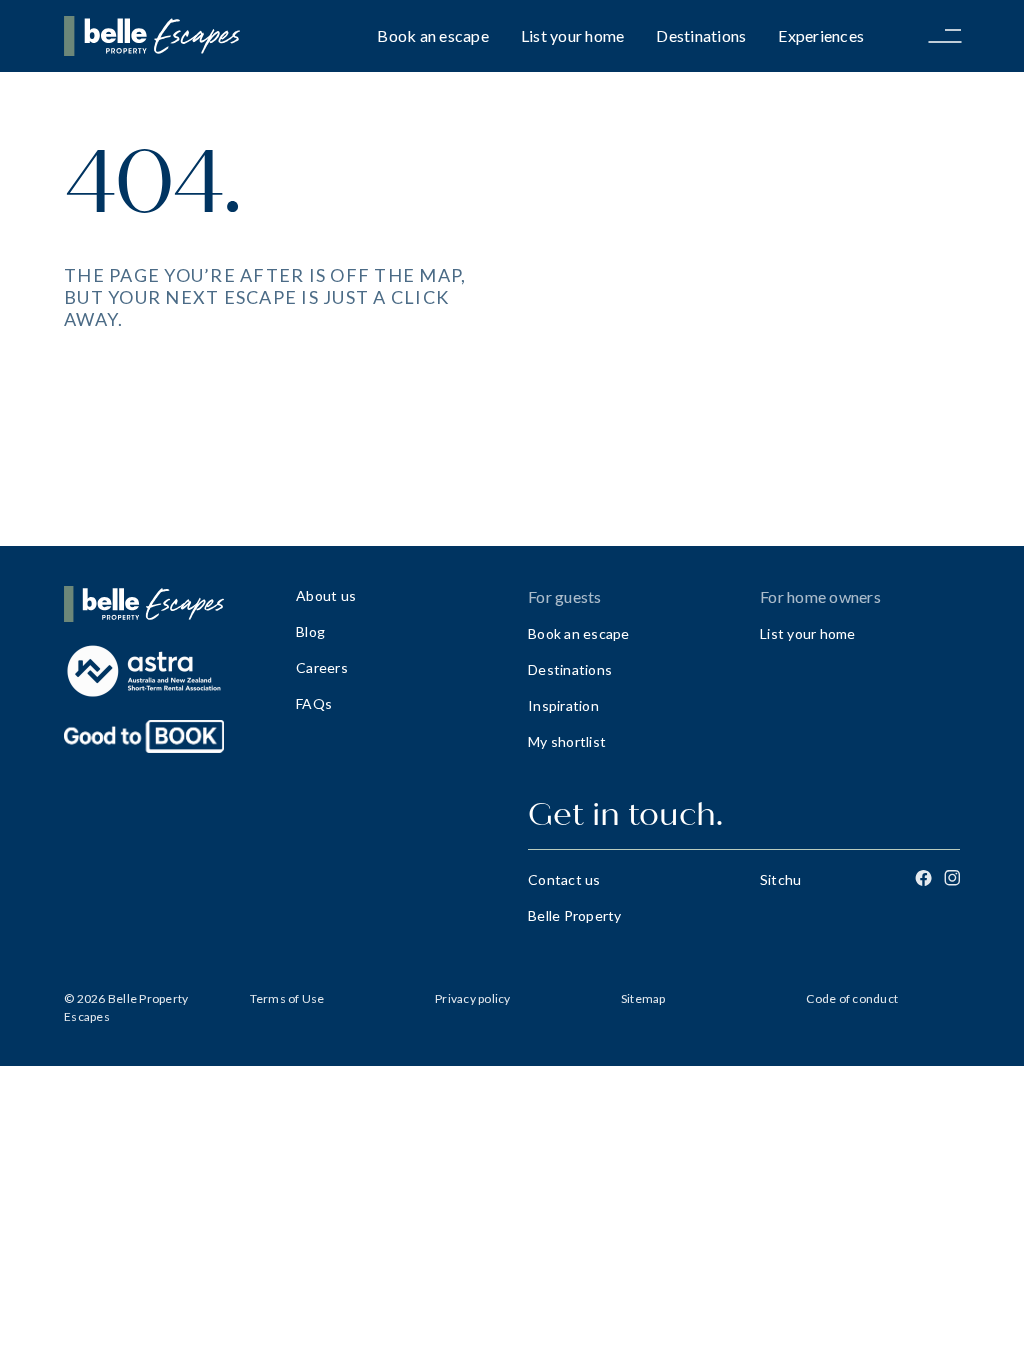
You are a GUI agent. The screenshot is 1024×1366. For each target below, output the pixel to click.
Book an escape (433, 35)
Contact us (564, 879)
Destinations (701, 35)
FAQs (314, 703)
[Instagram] (952, 878)
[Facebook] (923, 878)
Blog (310, 631)
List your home (573, 35)
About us (326, 595)
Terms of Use (287, 998)
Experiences (821, 35)
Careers (322, 667)
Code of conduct (852, 998)
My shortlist (567, 741)
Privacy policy (473, 998)
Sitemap (643, 998)
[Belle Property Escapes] (164, 604)
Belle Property (575, 915)
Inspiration (563, 705)
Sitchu (781, 879)
